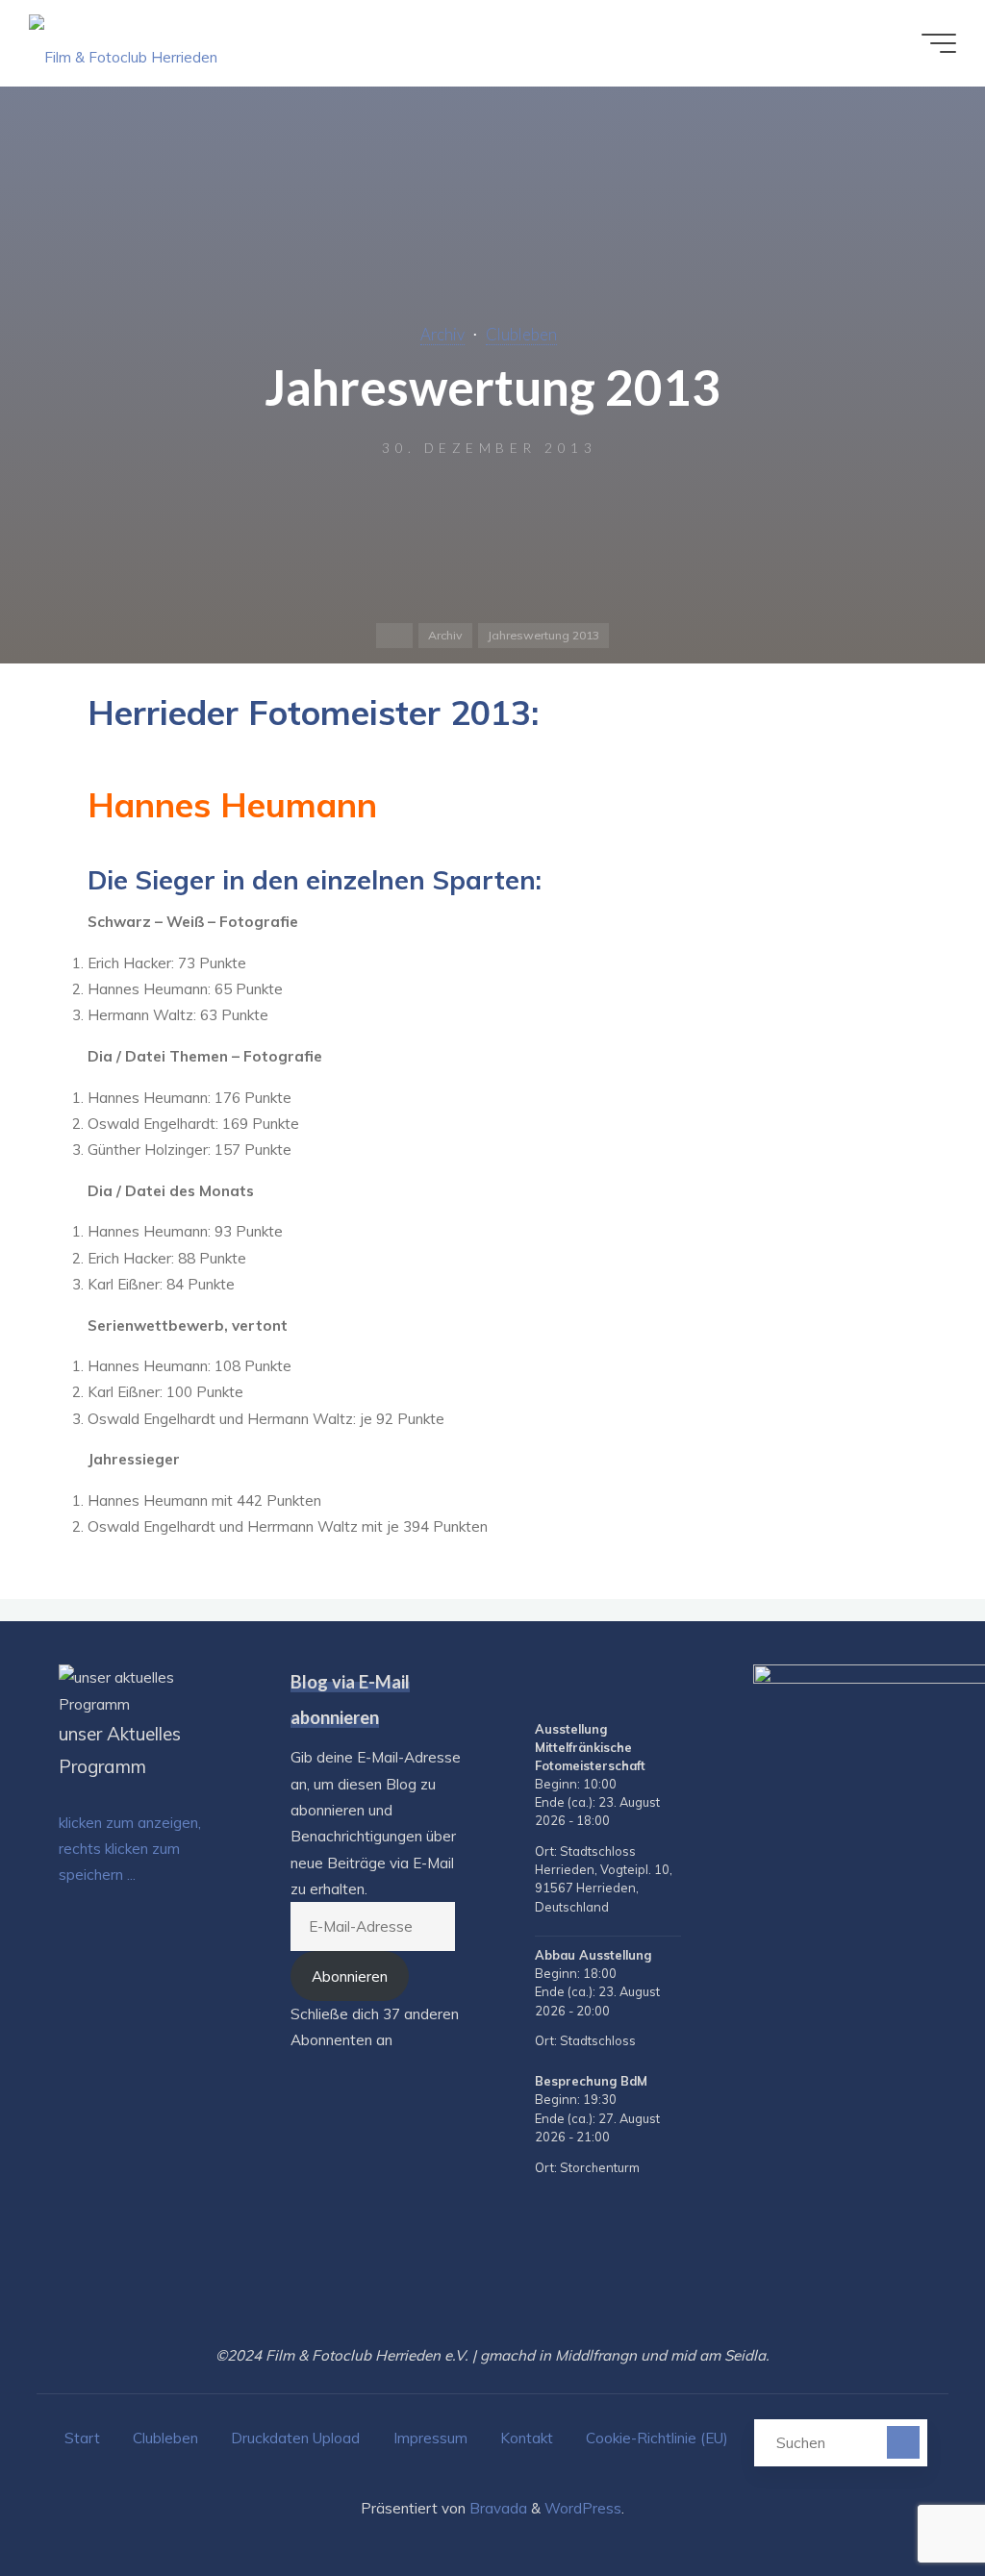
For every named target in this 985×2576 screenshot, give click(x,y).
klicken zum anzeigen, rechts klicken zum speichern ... (130, 1849)
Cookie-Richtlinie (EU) (657, 2438)
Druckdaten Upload (295, 2438)
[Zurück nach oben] (910, 2501)
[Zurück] (539, 1688)
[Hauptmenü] (939, 43)
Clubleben (521, 335)
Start (82, 2438)
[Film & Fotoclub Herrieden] (123, 43)
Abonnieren (350, 1976)
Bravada (496, 2508)
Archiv (442, 335)
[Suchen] (903, 2442)
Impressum (430, 2438)
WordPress (583, 2508)
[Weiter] (677, 1688)
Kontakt (527, 2438)
